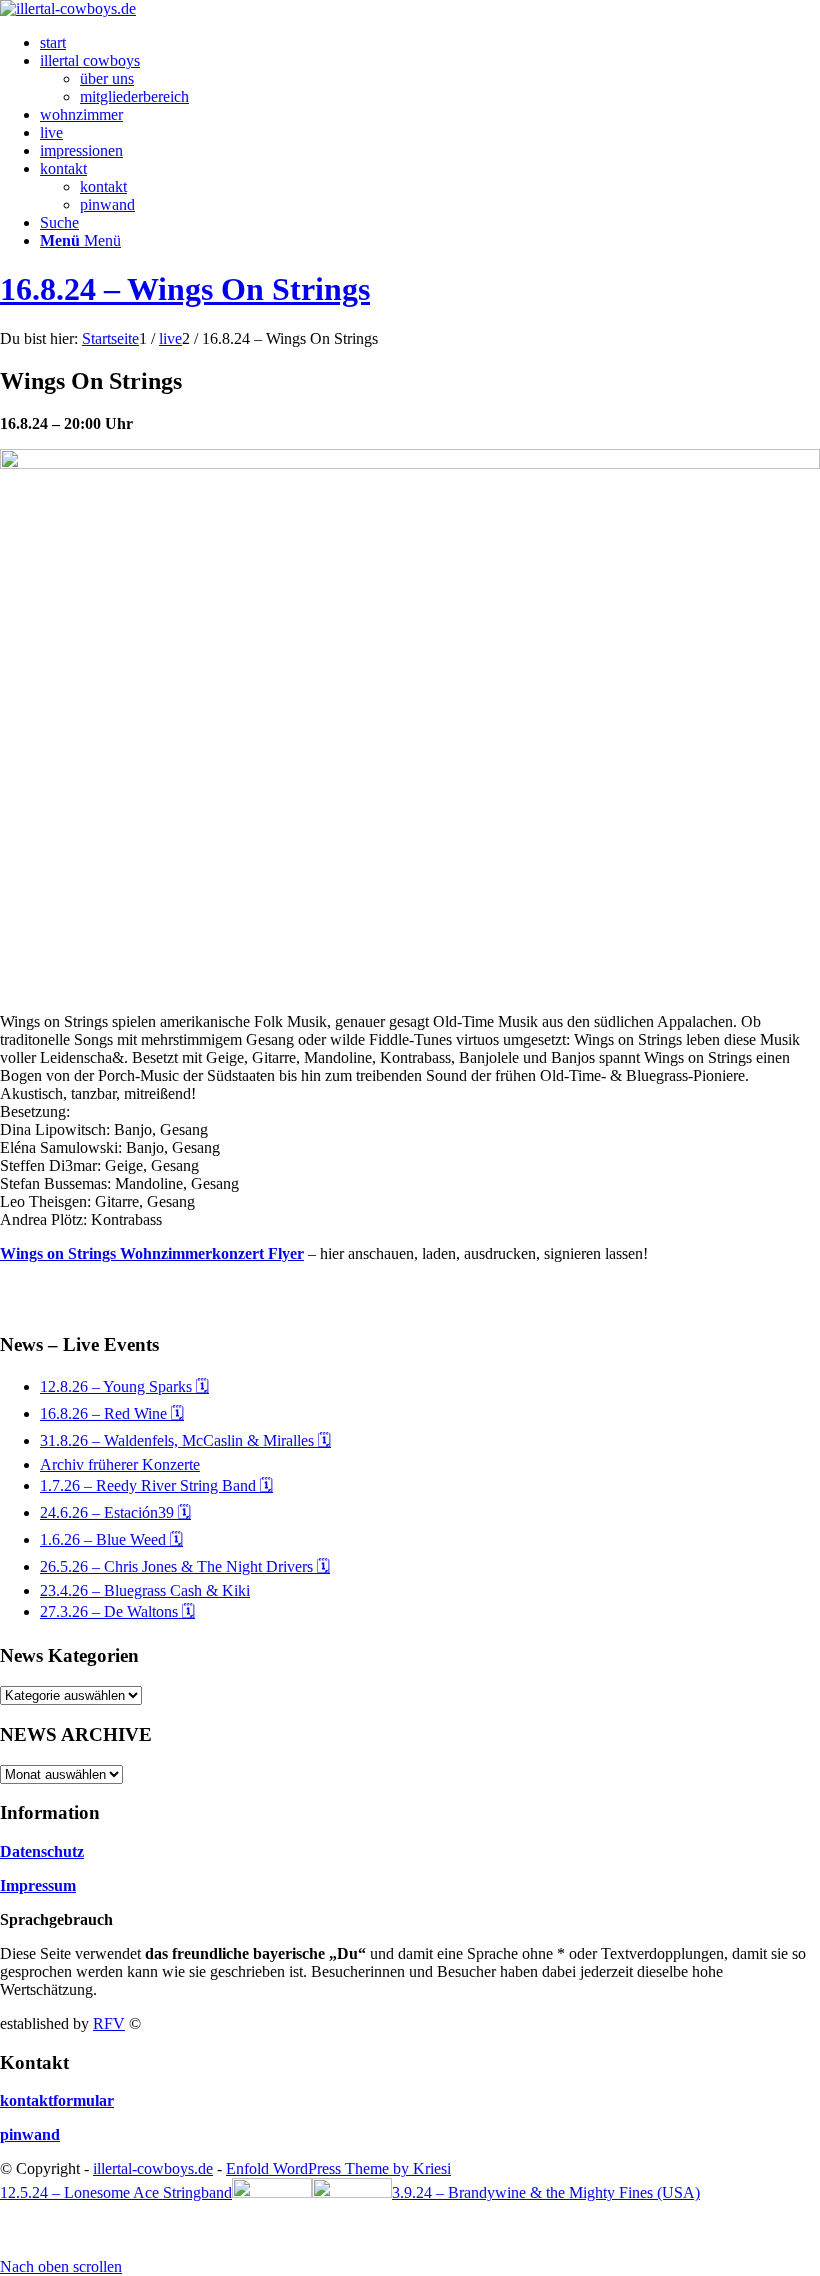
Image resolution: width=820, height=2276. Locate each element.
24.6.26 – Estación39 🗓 (115, 1512)
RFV (109, 2023)
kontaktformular (57, 2100)
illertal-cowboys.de (153, 2168)
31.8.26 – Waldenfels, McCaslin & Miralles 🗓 (185, 1440)
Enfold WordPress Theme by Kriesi (338, 2168)
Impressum (38, 1885)
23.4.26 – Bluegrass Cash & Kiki (145, 1590)
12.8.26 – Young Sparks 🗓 (124, 1386)
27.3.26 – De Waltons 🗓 (117, 1611)
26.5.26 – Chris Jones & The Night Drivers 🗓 (185, 1566)
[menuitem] (430, 43)
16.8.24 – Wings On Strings (185, 289)
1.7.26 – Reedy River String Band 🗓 (156, 1485)
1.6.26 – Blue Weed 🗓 (111, 1539)
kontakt (103, 186)
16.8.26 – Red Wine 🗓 (112, 1413)
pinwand (107, 204)
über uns (107, 78)
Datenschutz (42, 1851)
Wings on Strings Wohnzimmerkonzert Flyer (152, 1253)
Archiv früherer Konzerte (120, 1464)
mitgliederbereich (134, 96)
